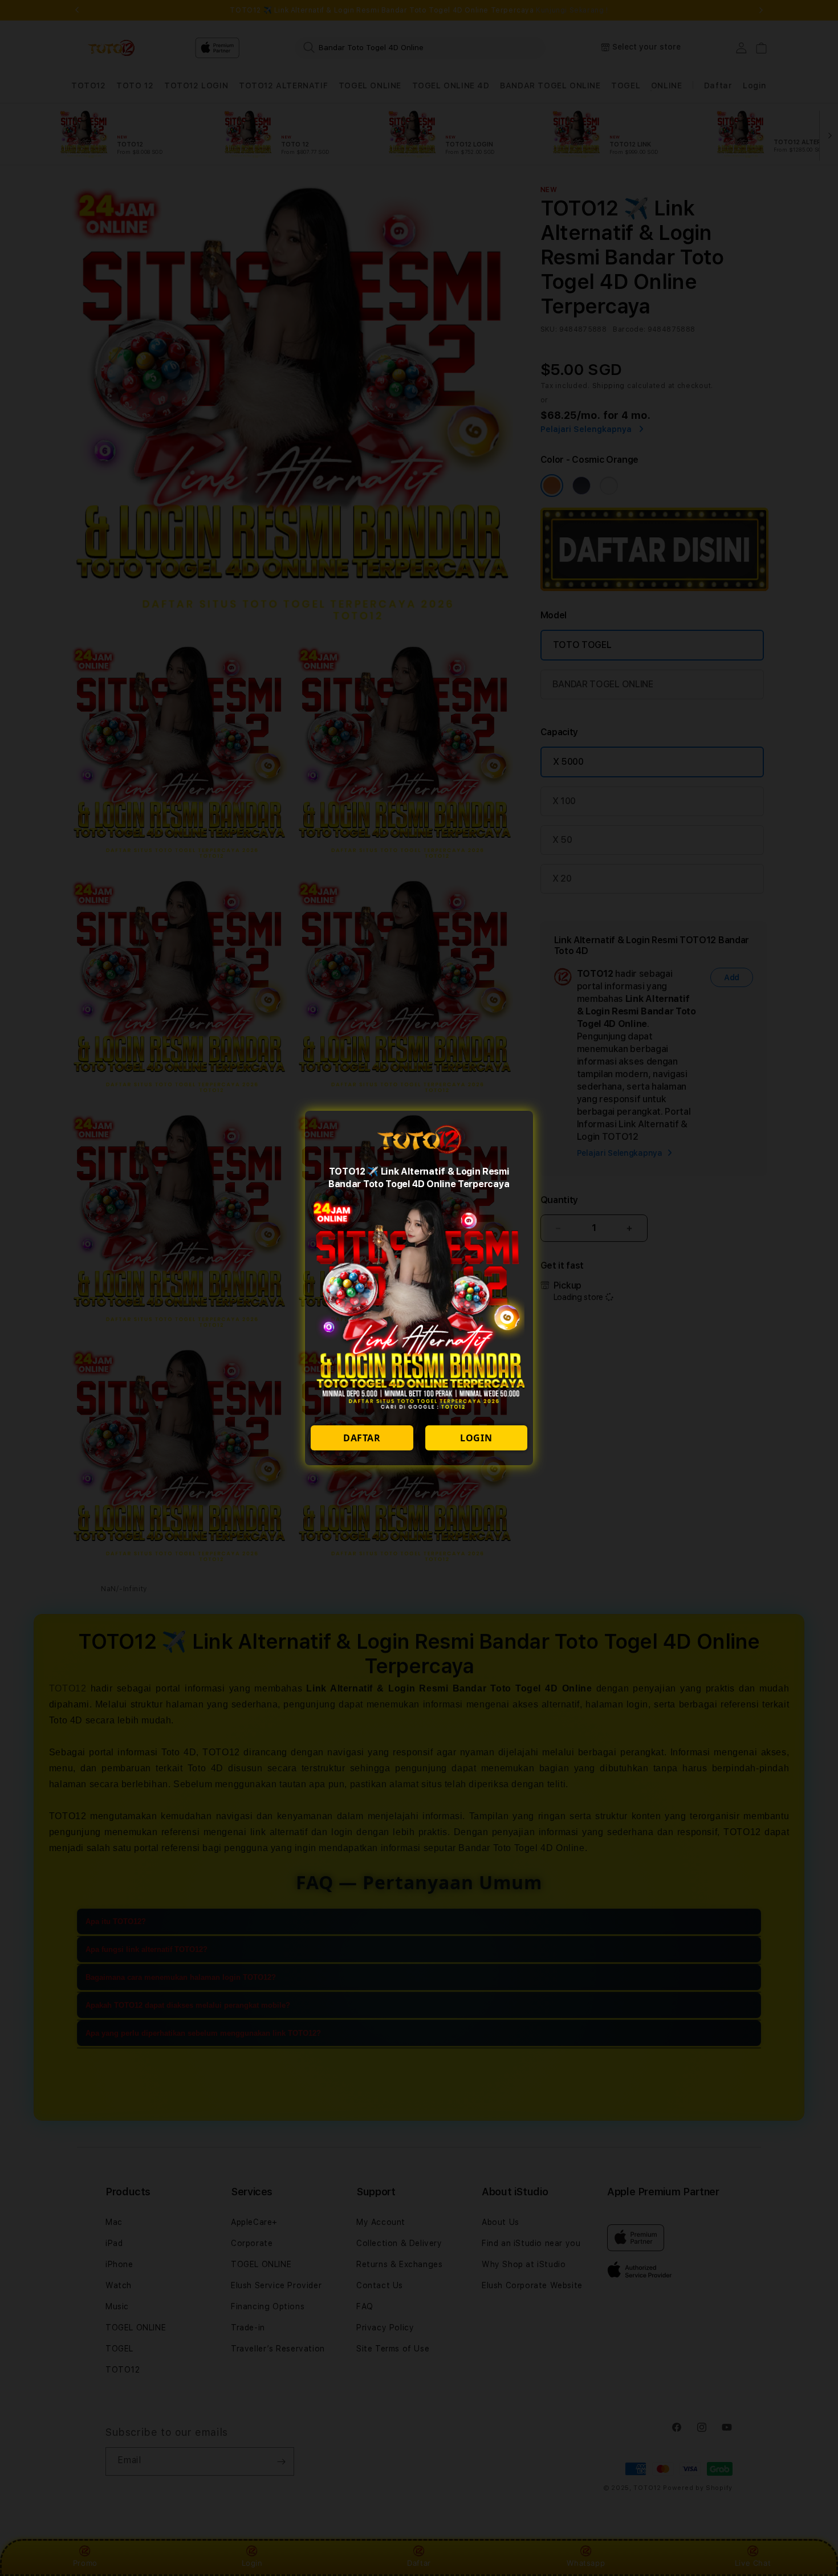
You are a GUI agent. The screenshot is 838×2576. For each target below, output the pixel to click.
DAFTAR (362, 1438)
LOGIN (476, 1438)
